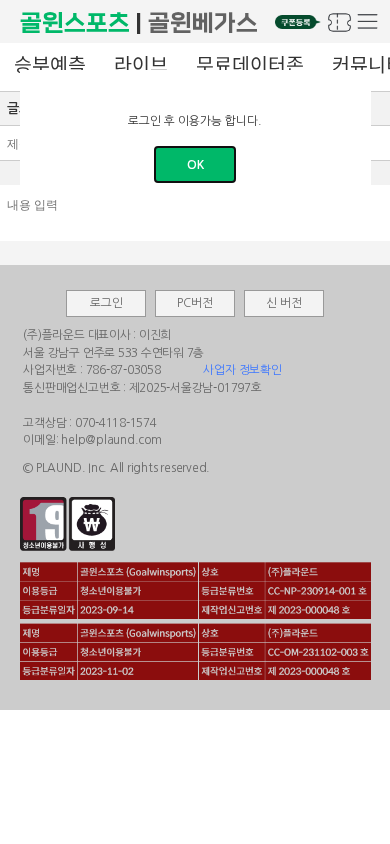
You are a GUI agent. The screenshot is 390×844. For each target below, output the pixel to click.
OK (195, 165)
